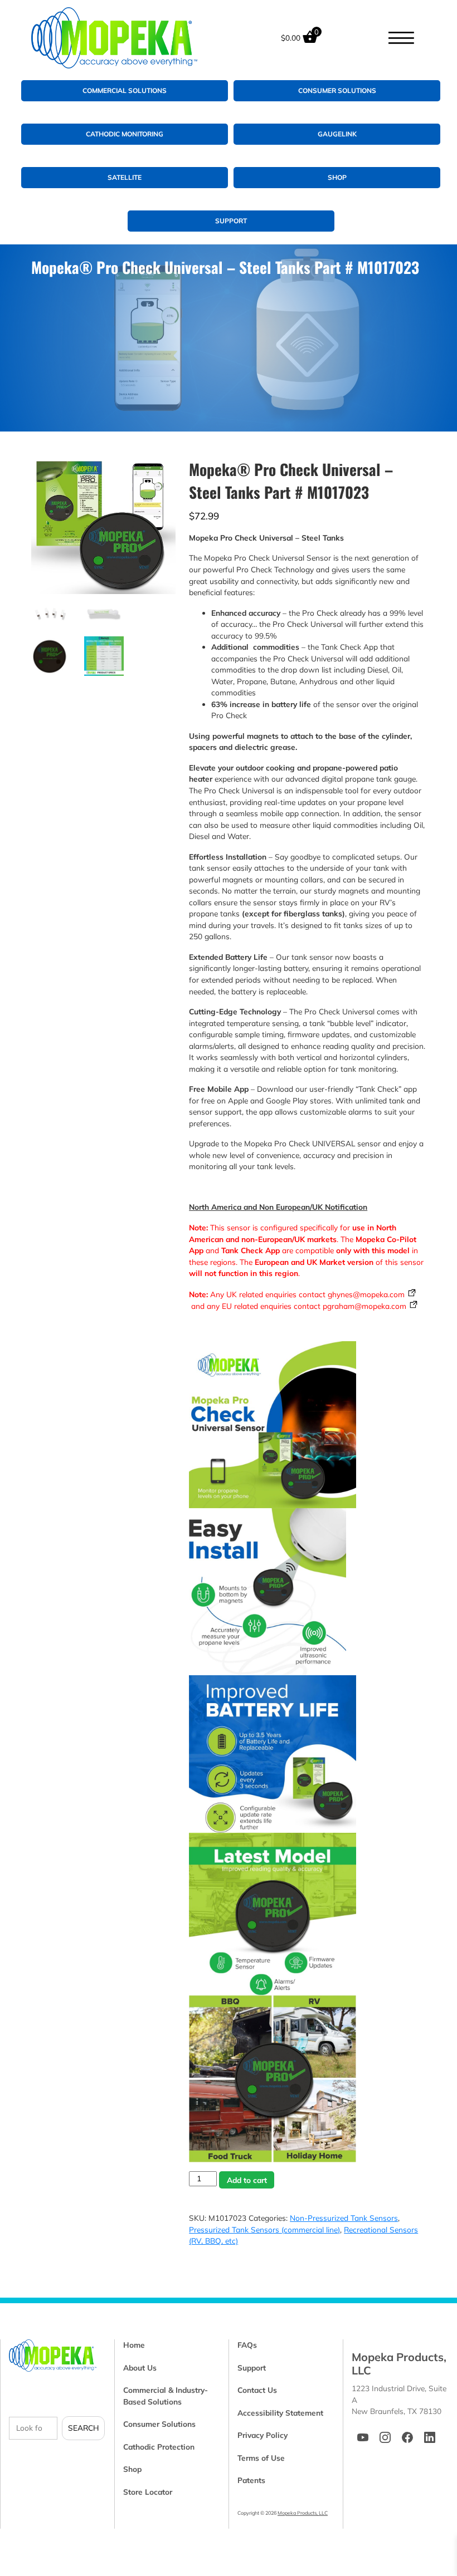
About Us (140, 2368)
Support (231, 221)
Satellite (125, 177)
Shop (337, 177)
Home (134, 2345)
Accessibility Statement (280, 2413)
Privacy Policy (262, 2435)
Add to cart (247, 2180)
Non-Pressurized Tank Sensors (344, 2218)
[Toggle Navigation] (401, 38)
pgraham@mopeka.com (364, 1306)
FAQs (247, 2345)
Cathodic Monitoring (125, 134)
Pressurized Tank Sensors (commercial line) (264, 2229)
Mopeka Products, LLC (303, 2513)
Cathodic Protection (159, 2447)
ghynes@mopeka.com (366, 1294)
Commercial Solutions (125, 90)
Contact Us (257, 2390)
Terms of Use (261, 2458)
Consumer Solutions (337, 90)
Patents (251, 2480)
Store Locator (148, 2492)
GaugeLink (337, 134)
